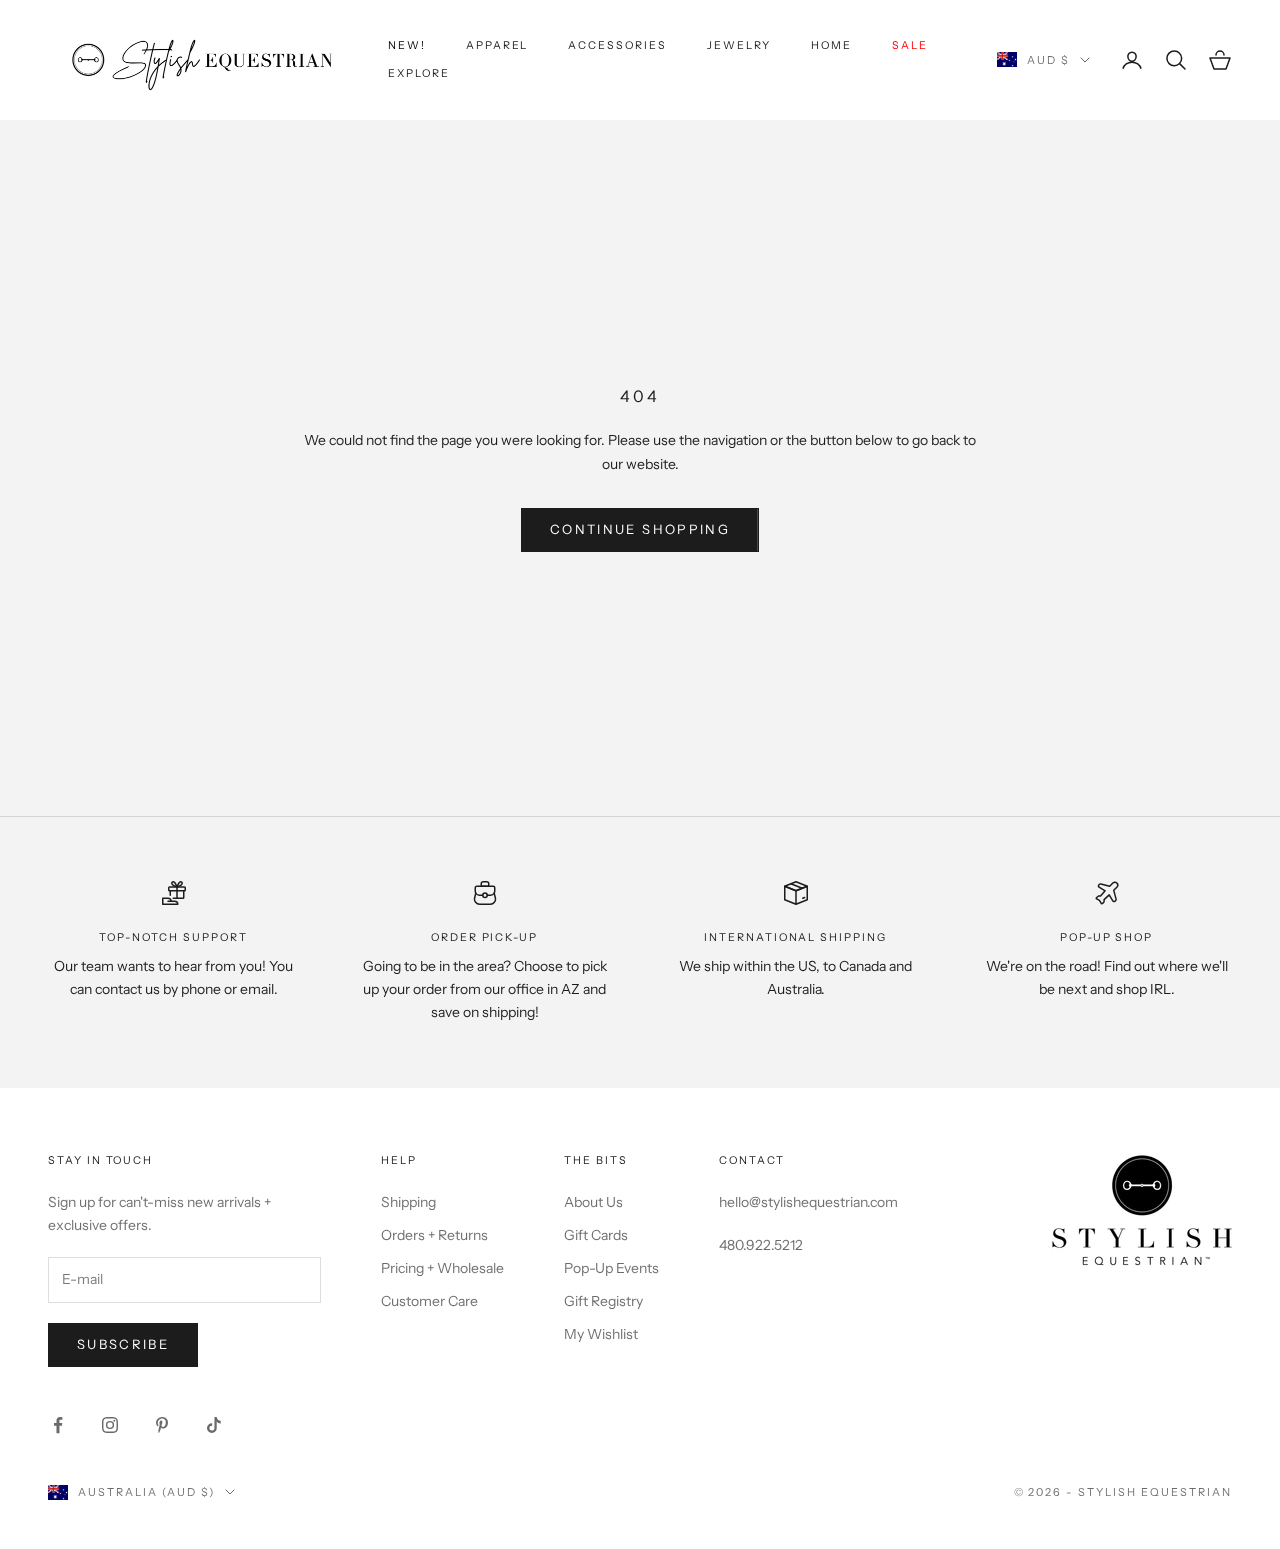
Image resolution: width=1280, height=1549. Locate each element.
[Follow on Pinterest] (162, 1425)
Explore (419, 73)
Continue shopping (640, 529)
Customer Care (429, 1301)
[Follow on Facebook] (58, 1425)
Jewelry (739, 45)
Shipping (408, 1202)
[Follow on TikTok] (214, 1425)
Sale (910, 45)
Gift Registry (603, 1301)
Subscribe (123, 1344)
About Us (593, 1202)
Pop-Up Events (611, 1268)
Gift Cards (596, 1235)
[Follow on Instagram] (110, 1425)
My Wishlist (601, 1334)
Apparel (497, 45)
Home (831, 45)
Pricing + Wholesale (442, 1268)
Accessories (617, 45)
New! (407, 45)
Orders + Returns (434, 1235)
